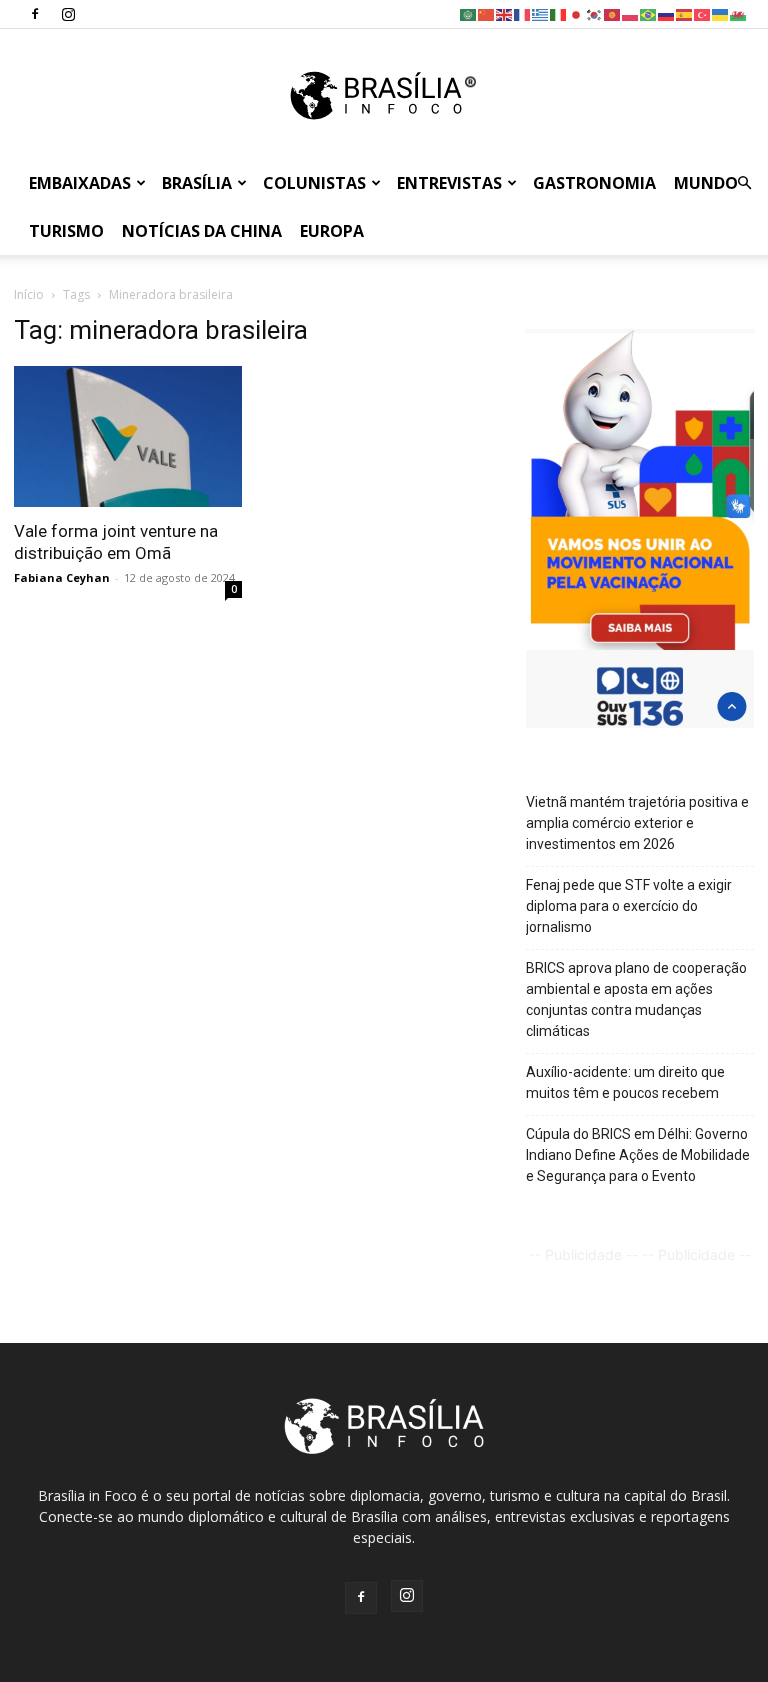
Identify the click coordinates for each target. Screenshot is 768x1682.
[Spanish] (685, 13)
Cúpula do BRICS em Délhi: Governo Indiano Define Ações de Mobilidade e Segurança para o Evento (638, 1155)
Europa (332, 231)
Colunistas (314, 183)
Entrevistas (449, 183)
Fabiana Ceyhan (62, 577)
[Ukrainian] (721, 13)
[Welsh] (739, 13)
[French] (523, 13)
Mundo (706, 183)
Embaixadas (80, 183)
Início (29, 294)
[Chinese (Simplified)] (487, 13)
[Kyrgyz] (613, 13)
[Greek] (541, 13)
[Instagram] (68, 14)
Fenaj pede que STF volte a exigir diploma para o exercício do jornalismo (629, 906)
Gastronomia (594, 183)
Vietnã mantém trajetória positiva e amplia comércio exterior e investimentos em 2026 (637, 823)
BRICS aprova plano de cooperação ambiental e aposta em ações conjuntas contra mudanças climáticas (636, 999)
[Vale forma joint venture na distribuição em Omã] (128, 436)
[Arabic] (469, 13)
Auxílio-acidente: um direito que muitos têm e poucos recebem (625, 1082)
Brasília (197, 183)
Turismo (66, 231)
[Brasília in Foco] (384, 95)
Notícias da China (202, 231)
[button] (744, 183)
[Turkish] (703, 13)
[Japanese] (577, 13)
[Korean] (595, 13)
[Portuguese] (649, 13)
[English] (505, 13)
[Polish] (631, 13)
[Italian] (559, 13)
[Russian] (667, 13)
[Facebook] (35, 14)
